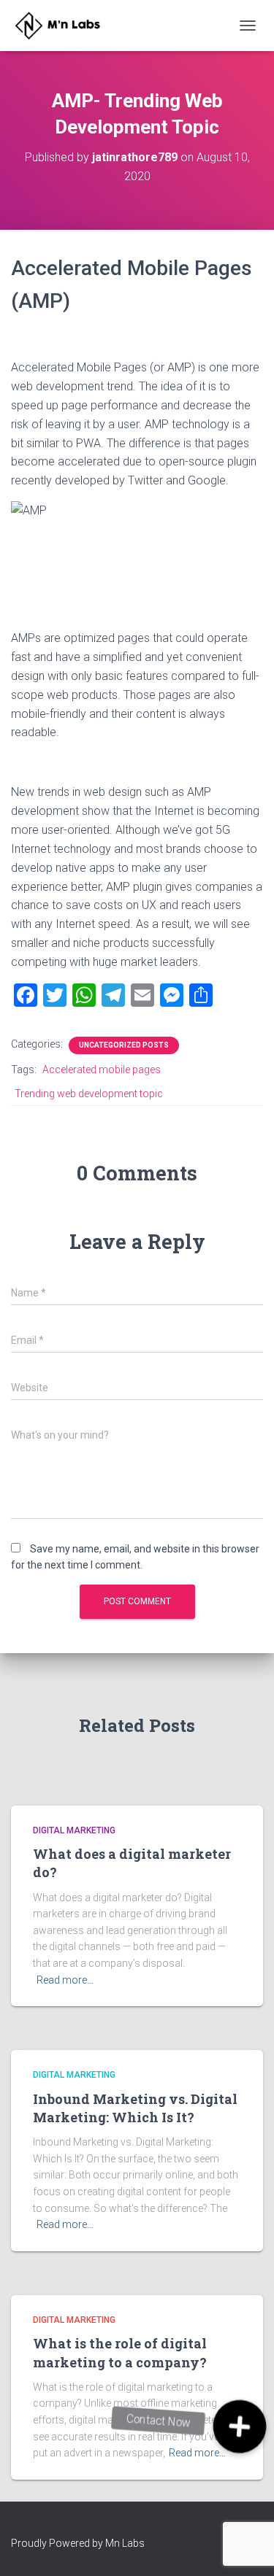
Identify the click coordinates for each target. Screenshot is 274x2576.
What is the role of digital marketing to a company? (120, 2352)
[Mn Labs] (68, 26)
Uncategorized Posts (124, 1045)
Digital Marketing (74, 1830)
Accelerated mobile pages (102, 1070)
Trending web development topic (89, 1094)
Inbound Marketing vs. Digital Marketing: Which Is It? (135, 2108)
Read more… (65, 1980)
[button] (240, 2427)
